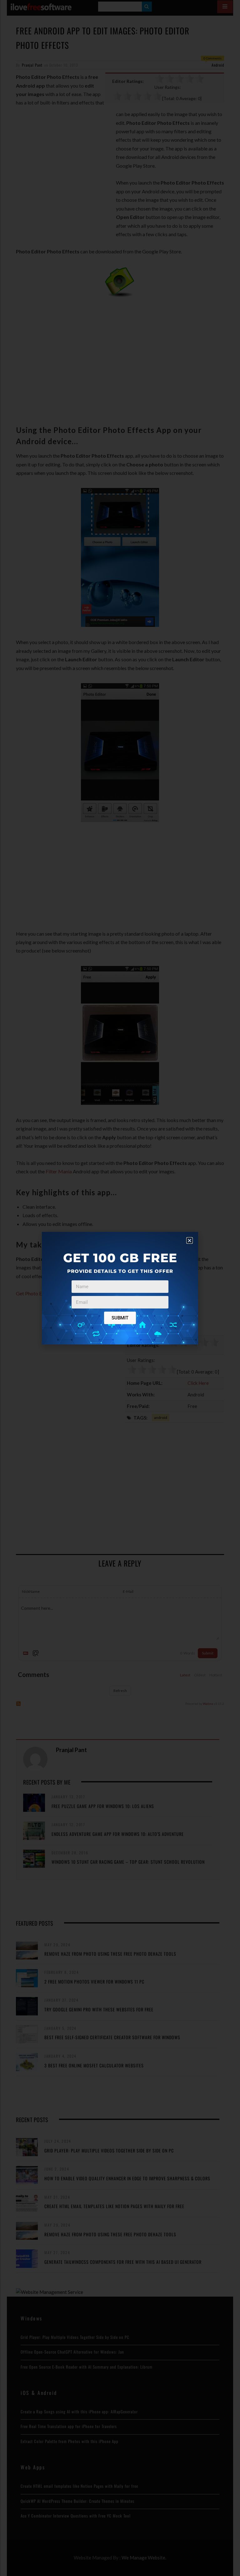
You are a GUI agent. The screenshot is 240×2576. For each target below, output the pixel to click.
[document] (120, 1288)
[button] (190, 1240)
